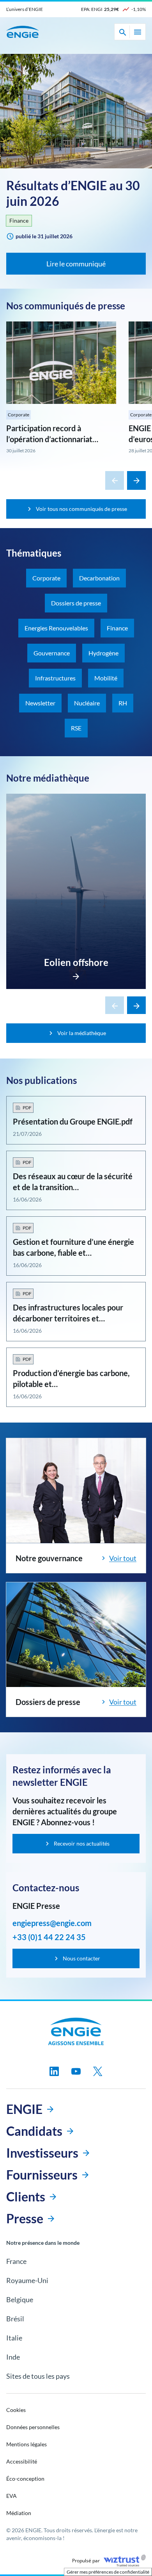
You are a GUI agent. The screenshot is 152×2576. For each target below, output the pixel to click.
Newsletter (40, 703)
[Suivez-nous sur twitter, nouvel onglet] (98, 2071)
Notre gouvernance (49, 1558)
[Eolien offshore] (76, 974)
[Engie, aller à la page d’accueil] (76, 2032)
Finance (19, 220)
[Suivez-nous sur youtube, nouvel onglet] (76, 2071)
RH (123, 703)
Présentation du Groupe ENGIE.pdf (73, 1121)
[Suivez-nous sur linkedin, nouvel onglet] (54, 2071)
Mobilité (106, 678)
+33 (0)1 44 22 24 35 (49, 1937)
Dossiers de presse (76, 603)
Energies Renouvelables (56, 628)
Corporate (19, 415)
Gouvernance (52, 653)
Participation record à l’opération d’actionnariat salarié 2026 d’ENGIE (49, 439)
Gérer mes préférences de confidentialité (108, 2572)
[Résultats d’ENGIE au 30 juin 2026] (76, 111)
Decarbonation (99, 578)
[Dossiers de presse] (76, 1635)
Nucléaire (87, 703)
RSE (76, 728)
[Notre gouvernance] (76, 1491)
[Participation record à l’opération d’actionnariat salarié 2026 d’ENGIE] (61, 363)
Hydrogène (103, 653)
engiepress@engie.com (52, 1923)
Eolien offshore (76, 962)
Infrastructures (55, 678)
